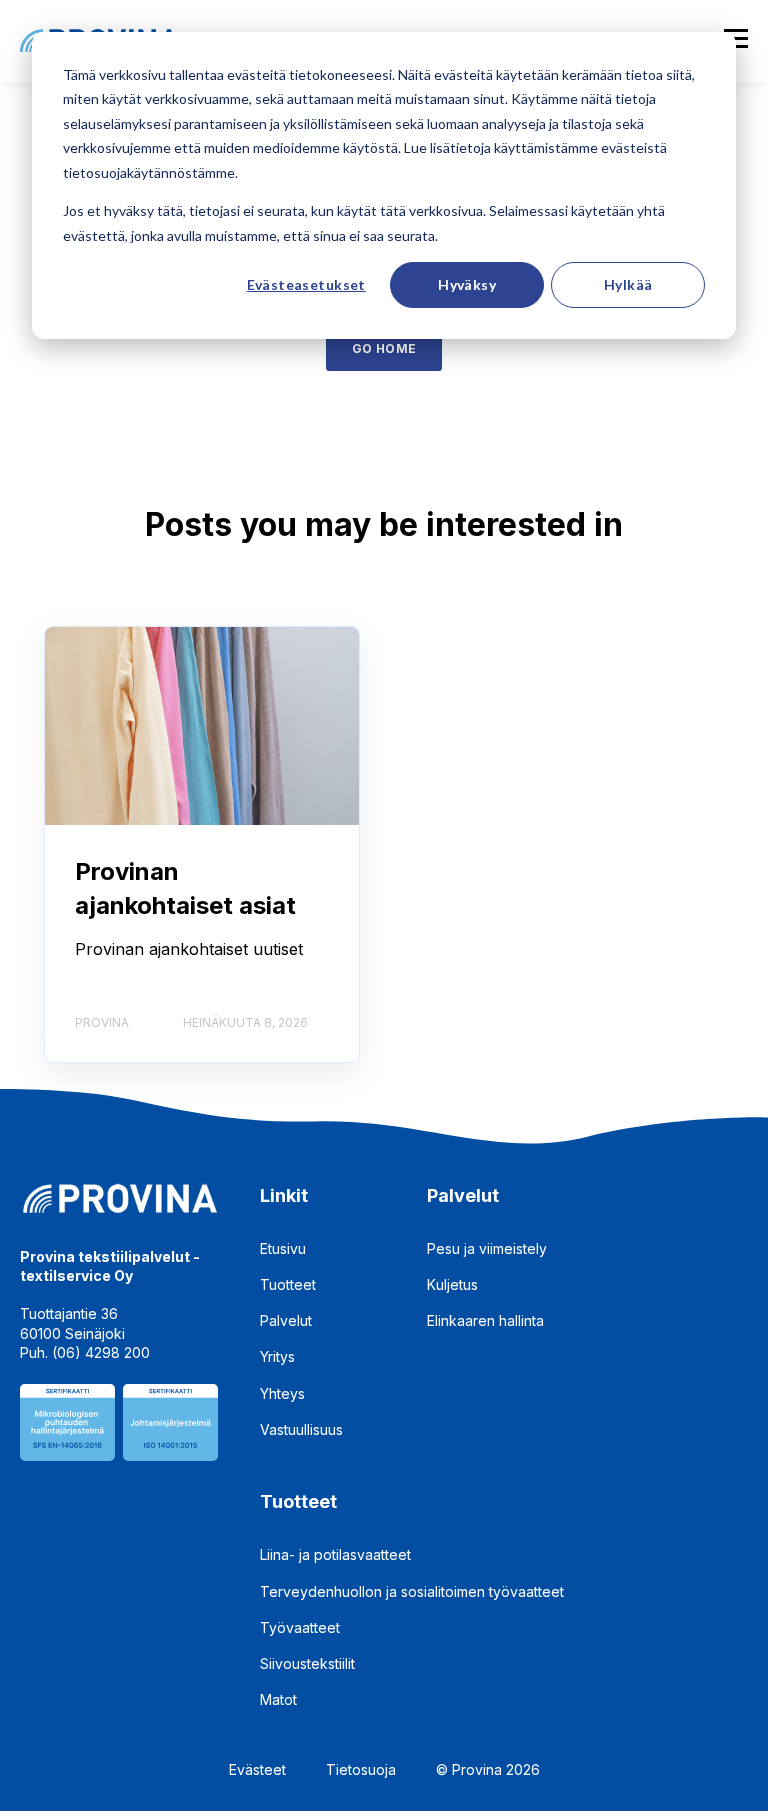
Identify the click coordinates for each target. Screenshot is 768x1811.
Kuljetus (452, 1284)
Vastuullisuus (301, 1429)
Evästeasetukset (306, 284)
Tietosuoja (361, 1769)
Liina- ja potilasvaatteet (335, 1554)
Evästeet (257, 1769)
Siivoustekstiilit (307, 1663)
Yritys (277, 1356)
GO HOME (384, 348)
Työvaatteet (300, 1627)
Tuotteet (288, 1284)
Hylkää (628, 284)
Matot (278, 1699)
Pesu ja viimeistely (487, 1248)
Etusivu (283, 1248)
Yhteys (282, 1393)
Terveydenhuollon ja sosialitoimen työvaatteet (412, 1591)
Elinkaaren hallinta (485, 1320)
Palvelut (286, 1320)
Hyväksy (467, 284)
